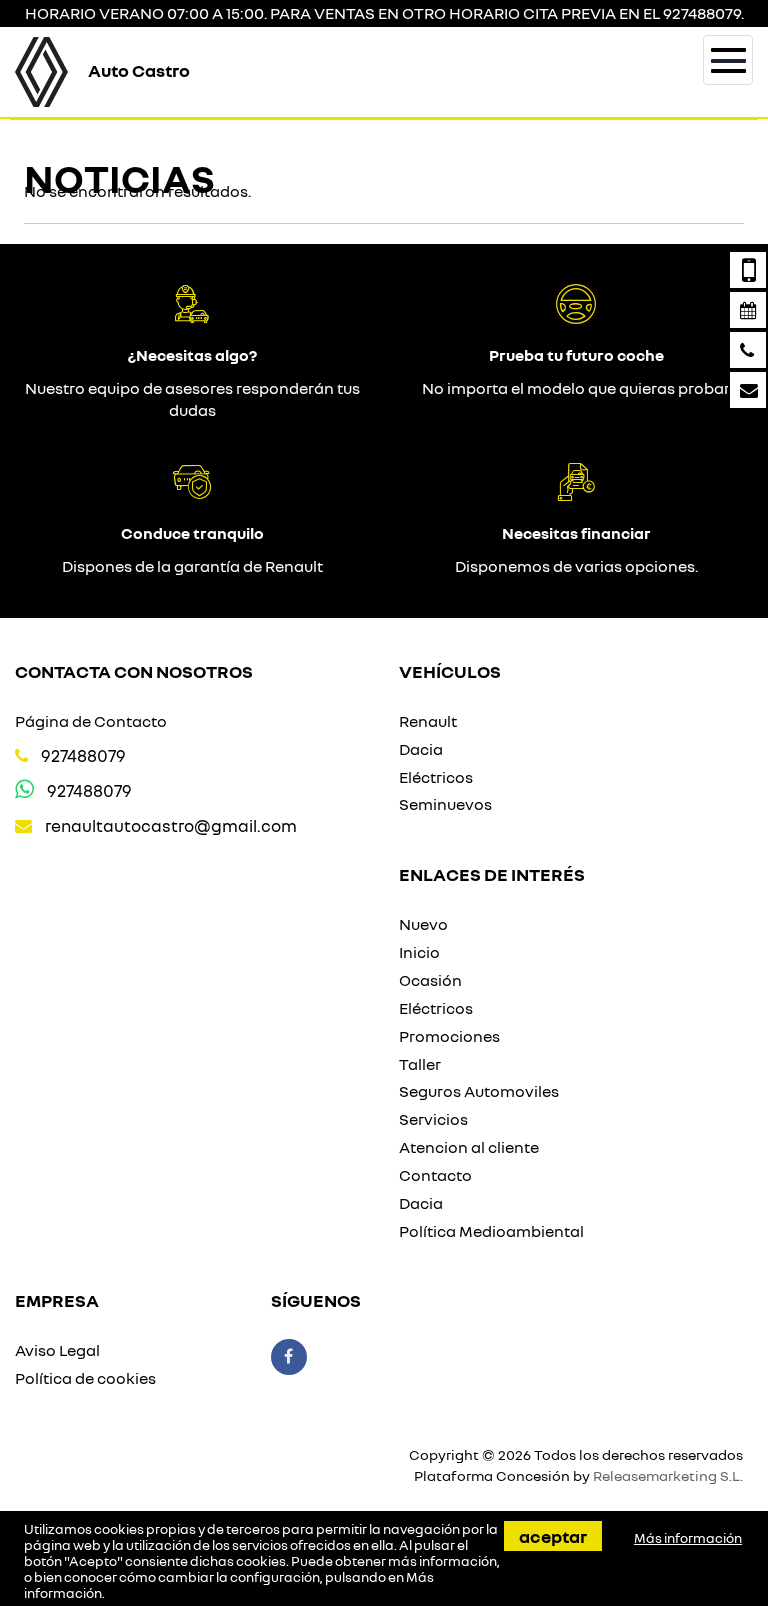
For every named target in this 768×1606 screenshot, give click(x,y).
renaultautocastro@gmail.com (171, 825)
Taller (420, 1064)
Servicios (433, 1119)
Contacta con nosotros (134, 671)
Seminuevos (445, 804)
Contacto (435, 1175)
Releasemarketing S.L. (668, 1475)
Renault (428, 721)
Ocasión (430, 980)
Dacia (421, 749)
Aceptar (553, 1536)
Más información (688, 1538)
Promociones (449, 1036)
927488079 (83, 755)
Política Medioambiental (491, 1231)
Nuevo (423, 924)
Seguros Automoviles (479, 1091)
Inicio (419, 952)
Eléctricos (436, 777)
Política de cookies (85, 1378)
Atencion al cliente (469, 1147)
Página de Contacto (91, 721)
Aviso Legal (57, 1350)
